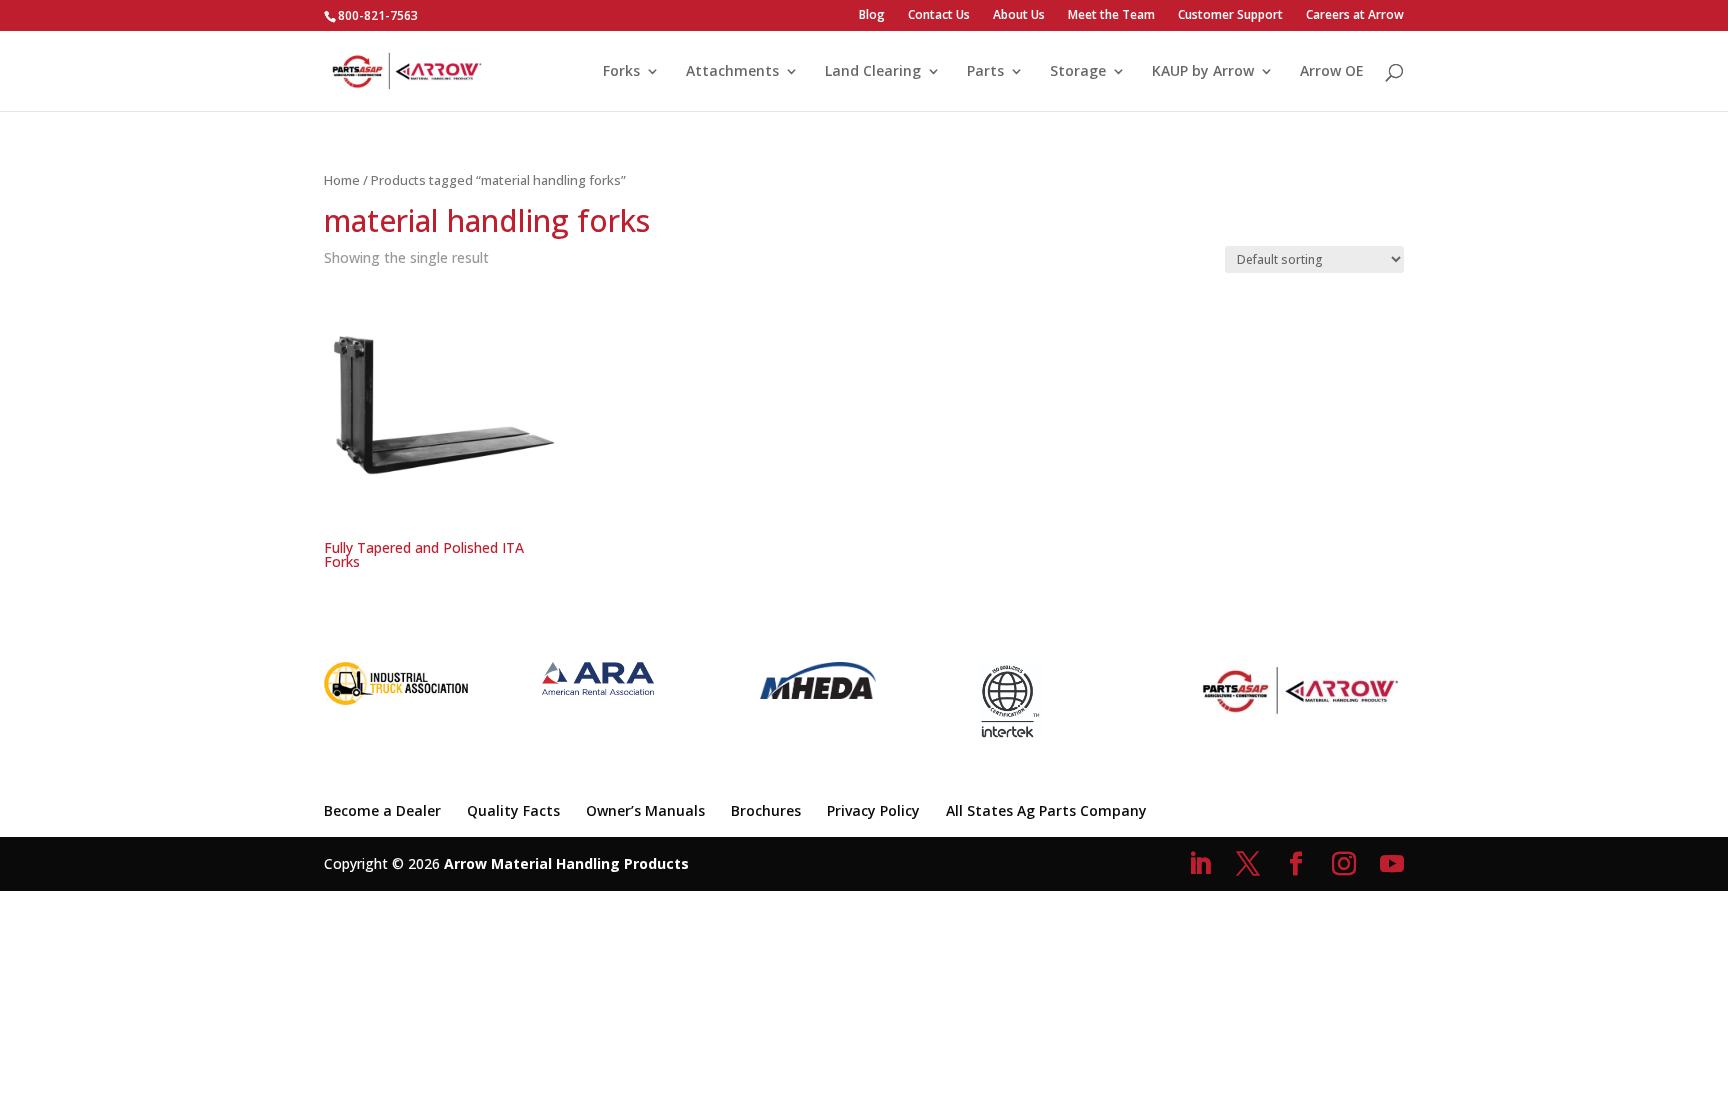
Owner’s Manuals (645, 810)
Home (342, 180)
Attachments (732, 72)
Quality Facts (513, 810)
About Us (1019, 16)
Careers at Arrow (1355, 16)
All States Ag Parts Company (1046, 810)
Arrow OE (1332, 72)
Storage (1078, 72)
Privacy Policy (873, 810)
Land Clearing (873, 72)
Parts (985, 72)
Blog (872, 16)
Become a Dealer (382, 810)
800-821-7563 (378, 15)
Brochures (766, 810)
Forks (621, 72)
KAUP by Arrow (1203, 72)
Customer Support (1230, 16)
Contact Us (939, 16)
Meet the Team (1111, 16)
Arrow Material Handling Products (566, 863)
